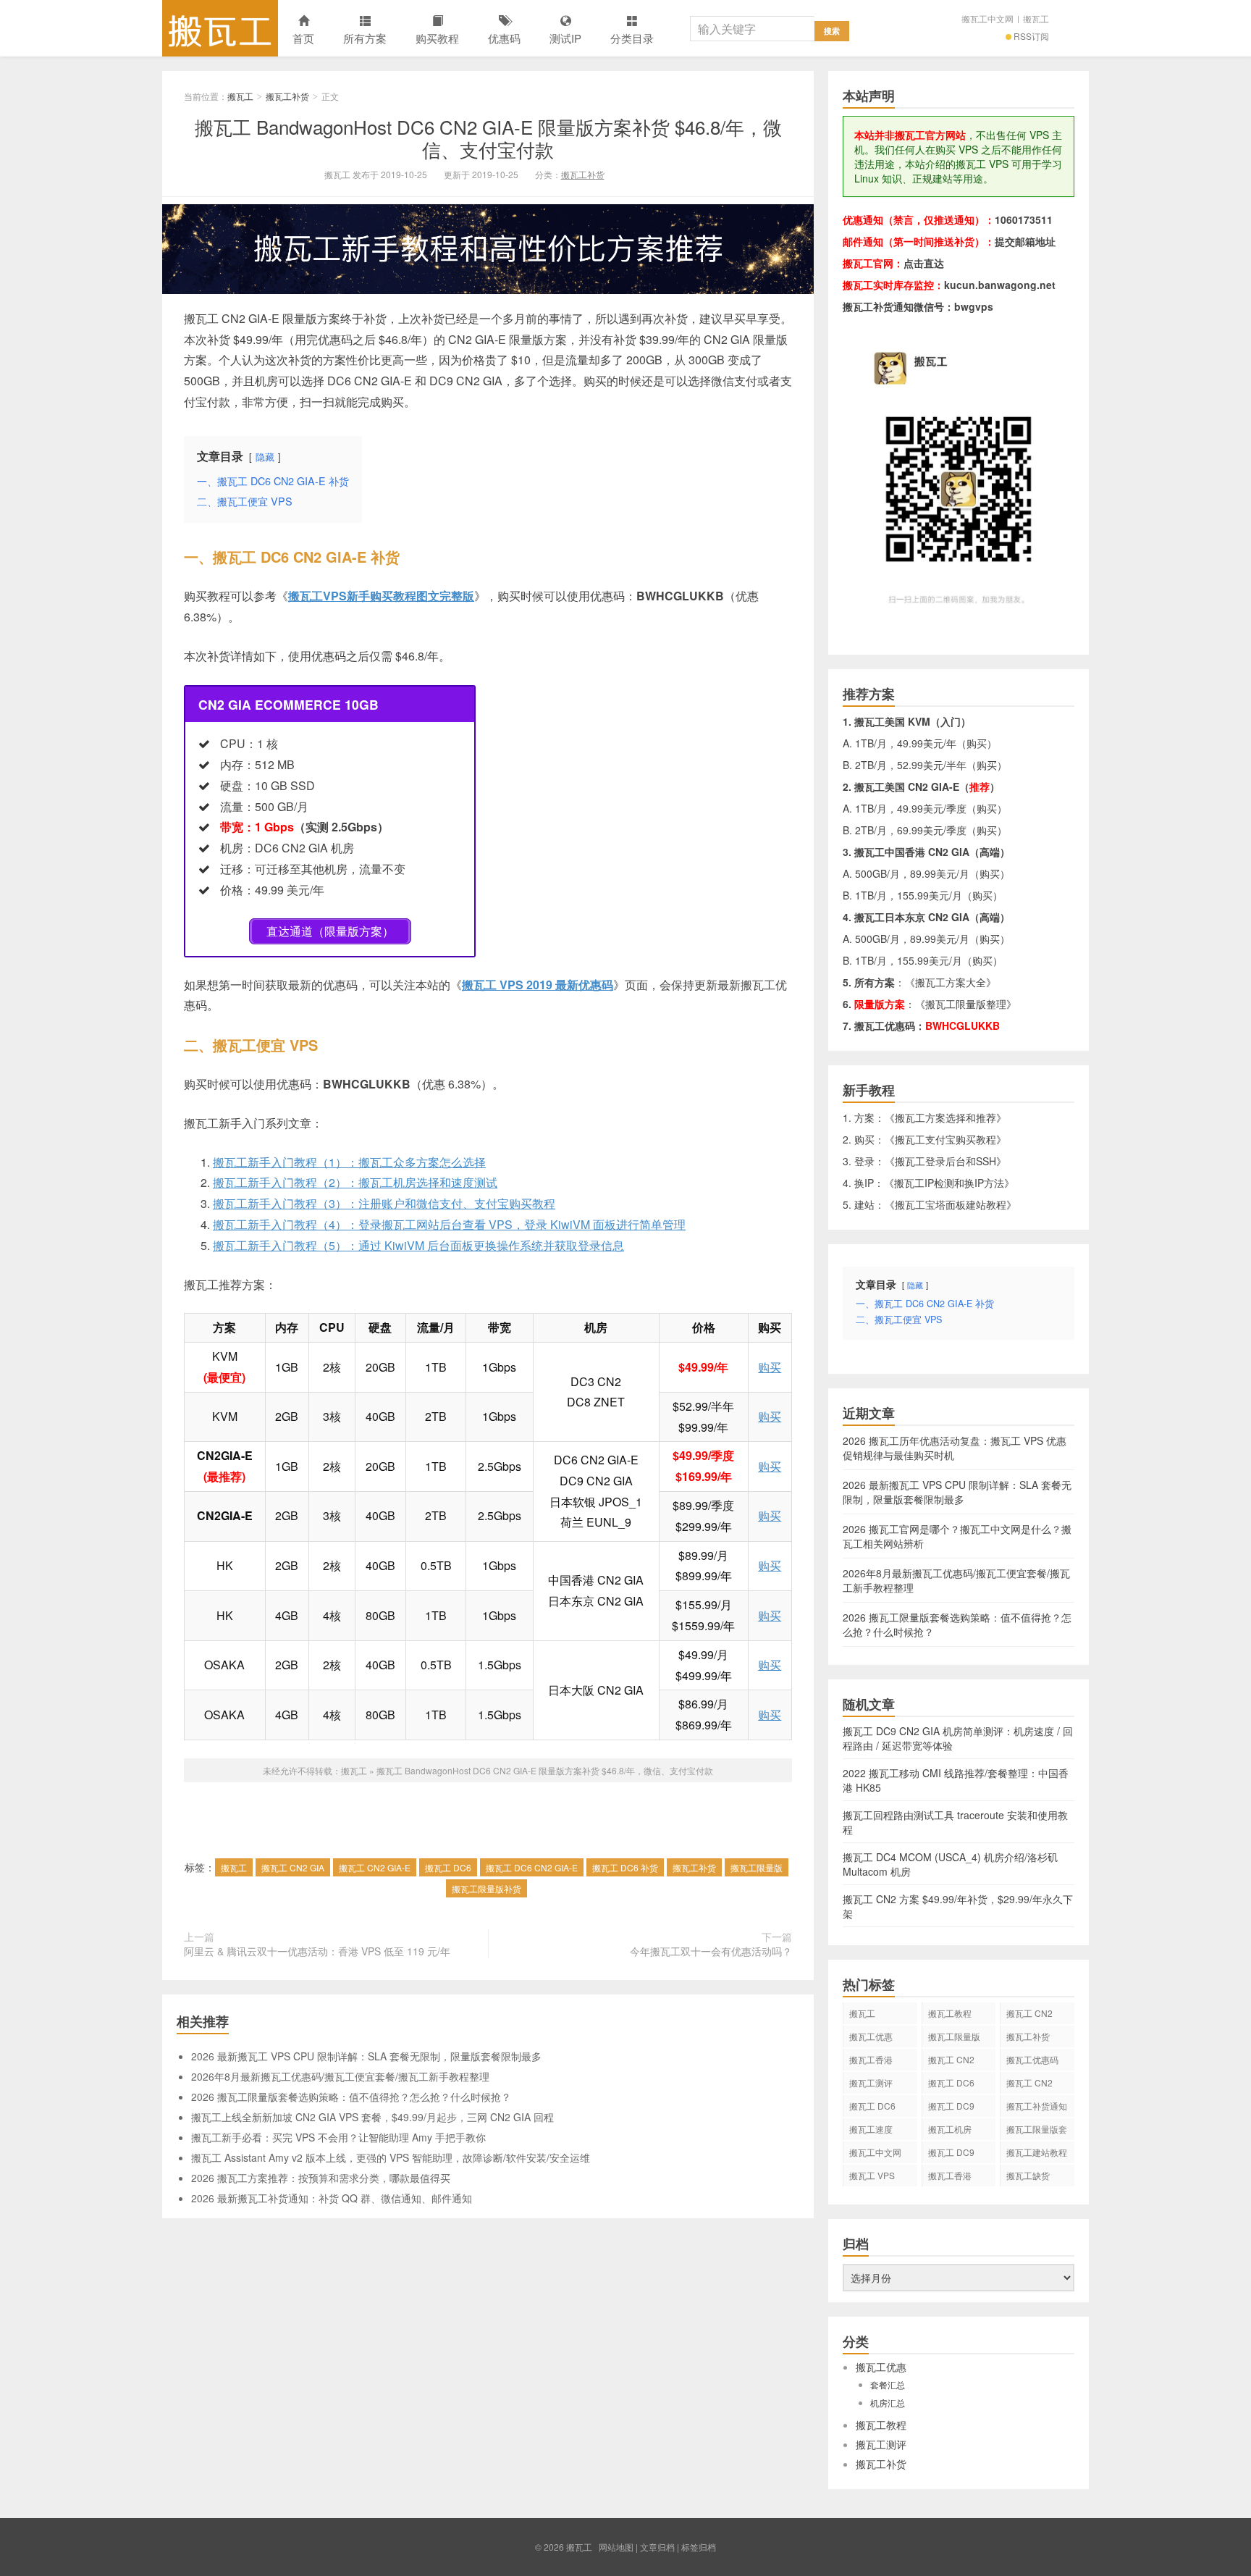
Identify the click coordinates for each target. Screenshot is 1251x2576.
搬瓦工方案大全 (951, 982)
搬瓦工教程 (950, 2013)
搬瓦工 (220, 28)
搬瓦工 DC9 (951, 2152)
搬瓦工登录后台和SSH (945, 1161)
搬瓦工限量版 (757, 1867)
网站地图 (616, 2547)
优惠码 (504, 38)
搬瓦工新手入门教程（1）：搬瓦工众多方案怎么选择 (349, 1162)
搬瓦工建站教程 (1037, 2152)
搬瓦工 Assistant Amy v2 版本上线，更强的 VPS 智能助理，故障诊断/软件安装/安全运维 (391, 2157)
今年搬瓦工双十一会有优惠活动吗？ (711, 1951)
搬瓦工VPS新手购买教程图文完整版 (381, 596)
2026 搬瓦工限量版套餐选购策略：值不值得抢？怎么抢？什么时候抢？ (351, 2097)
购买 (770, 1367)
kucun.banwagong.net (1000, 285)
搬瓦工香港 (871, 2059)
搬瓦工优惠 (871, 2036)
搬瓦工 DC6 (448, 1867)
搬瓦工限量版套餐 (1037, 2131)
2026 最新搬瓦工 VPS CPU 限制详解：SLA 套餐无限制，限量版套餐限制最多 (366, 2056)
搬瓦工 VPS (872, 2175)
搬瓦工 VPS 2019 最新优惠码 (538, 985)
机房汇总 (888, 2403)
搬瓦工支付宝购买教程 (945, 1139)
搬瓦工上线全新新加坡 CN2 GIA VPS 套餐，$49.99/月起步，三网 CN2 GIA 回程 (372, 2117)
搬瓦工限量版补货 (486, 1888)
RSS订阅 (1031, 36)
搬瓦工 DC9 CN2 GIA (951, 2108)
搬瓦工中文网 (987, 18)
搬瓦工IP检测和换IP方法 (949, 1183)
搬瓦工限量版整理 (966, 1004)
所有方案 (365, 38)
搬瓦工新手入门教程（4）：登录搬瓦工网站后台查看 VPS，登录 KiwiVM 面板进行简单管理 (449, 1224)
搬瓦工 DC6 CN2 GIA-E (532, 1867)
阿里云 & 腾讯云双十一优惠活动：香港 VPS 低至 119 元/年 (317, 1951)
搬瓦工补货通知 (1037, 2106)
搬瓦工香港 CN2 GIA (950, 2178)
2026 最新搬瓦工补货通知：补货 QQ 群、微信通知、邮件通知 (332, 2198)
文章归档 (657, 2547)
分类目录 (632, 38)
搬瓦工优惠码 (1032, 2059)
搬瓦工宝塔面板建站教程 (951, 1204)
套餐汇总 (888, 2384)
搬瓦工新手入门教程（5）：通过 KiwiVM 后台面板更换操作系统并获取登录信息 (418, 1245)
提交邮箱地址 (1025, 241)
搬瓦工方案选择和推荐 (945, 1117)
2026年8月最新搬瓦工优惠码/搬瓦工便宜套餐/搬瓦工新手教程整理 (340, 2076)
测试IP (565, 38)
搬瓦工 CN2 (1029, 2082)
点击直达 (924, 263)
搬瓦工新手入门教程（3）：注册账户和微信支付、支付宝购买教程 (384, 1203)
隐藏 (265, 457)
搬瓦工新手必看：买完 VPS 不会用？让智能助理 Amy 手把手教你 (338, 2137)
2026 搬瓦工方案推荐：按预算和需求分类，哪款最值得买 (321, 2178)
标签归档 (699, 2547)
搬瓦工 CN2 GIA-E (375, 1867)
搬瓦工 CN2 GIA (293, 1867)
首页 (303, 38)
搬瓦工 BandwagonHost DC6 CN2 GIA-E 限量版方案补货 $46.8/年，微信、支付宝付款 (488, 138)
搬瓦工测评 (871, 2082)
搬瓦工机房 (950, 2129)
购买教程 (437, 38)
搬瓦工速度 (871, 2129)
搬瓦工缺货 (1028, 2175)
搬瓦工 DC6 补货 (625, 1867)
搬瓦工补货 (287, 96)
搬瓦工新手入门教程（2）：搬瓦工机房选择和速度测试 (355, 1182)
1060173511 (1024, 219)
